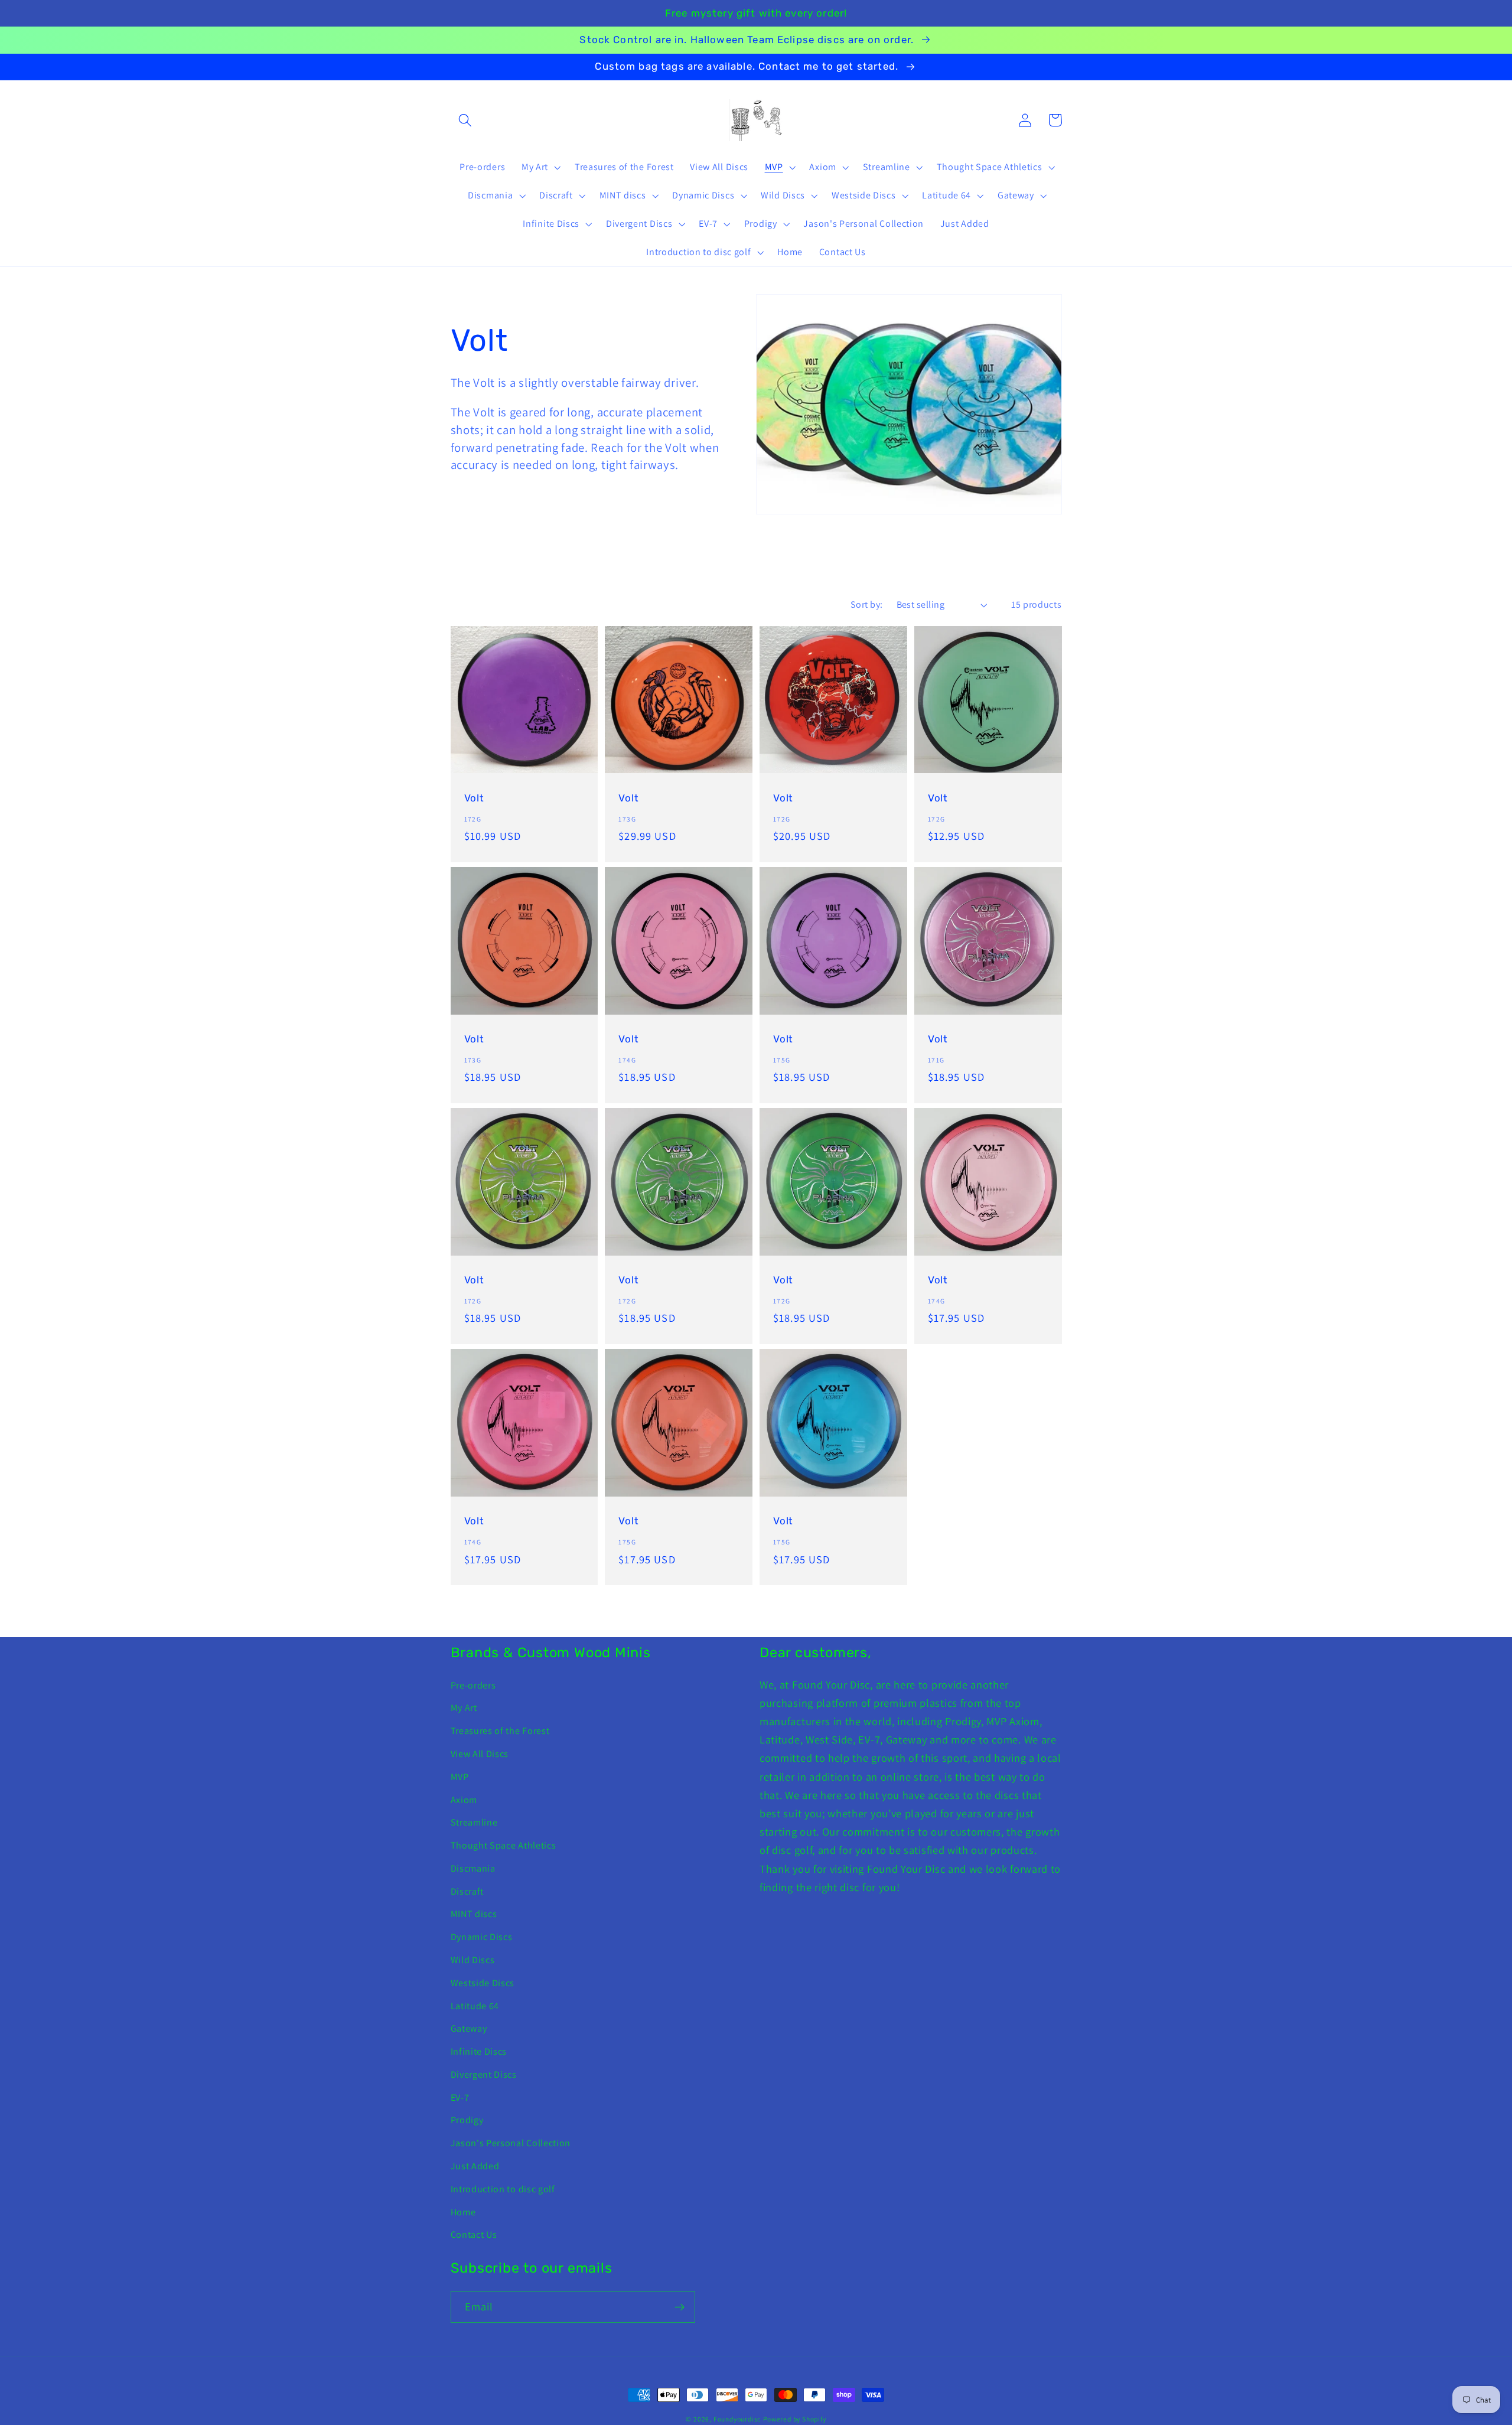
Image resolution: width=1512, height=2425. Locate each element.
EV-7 (460, 2098)
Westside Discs (483, 1983)
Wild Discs (473, 1960)
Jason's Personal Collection (511, 2143)
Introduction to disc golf (503, 2189)
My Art (464, 1708)
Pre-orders (473, 1685)
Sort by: (867, 604)
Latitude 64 (475, 2006)
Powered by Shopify (795, 2419)
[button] (466, 120)
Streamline (474, 1822)
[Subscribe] (680, 2307)
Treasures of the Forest (500, 1731)
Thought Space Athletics (504, 1845)
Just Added (475, 2166)
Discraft (467, 1891)
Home (463, 2212)
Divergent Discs (484, 2074)
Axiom (464, 1800)
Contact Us (474, 2235)
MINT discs (474, 1914)
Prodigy (467, 2120)
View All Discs (480, 1754)
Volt (474, 798)
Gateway (469, 2028)
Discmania (473, 1868)
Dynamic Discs (482, 1937)
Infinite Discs (479, 2051)
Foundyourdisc (737, 2419)
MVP (460, 1777)
